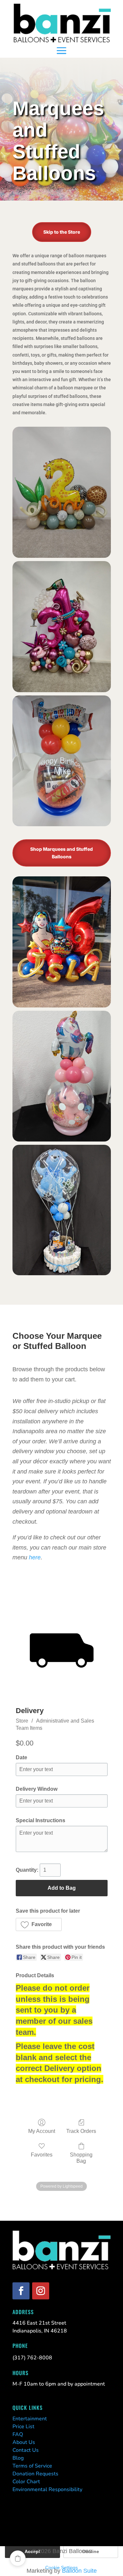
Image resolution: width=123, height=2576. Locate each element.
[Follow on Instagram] (41, 2291)
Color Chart (26, 2482)
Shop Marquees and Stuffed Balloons (61, 853)
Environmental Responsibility (47, 2489)
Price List (23, 2427)
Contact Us (26, 2450)
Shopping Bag (81, 2158)
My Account (42, 2131)
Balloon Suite (79, 2571)
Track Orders (81, 2131)
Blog (18, 2458)
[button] (39, 1924)
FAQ (18, 2434)
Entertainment (30, 2419)
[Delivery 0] (62, 1650)
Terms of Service (32, 2466)
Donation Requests (35, 2474)
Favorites (42, 2155)
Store (22, 1721)
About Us (24, 2442)
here (35, 1557)
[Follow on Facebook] (21, 2291)
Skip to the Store (62, 232)
